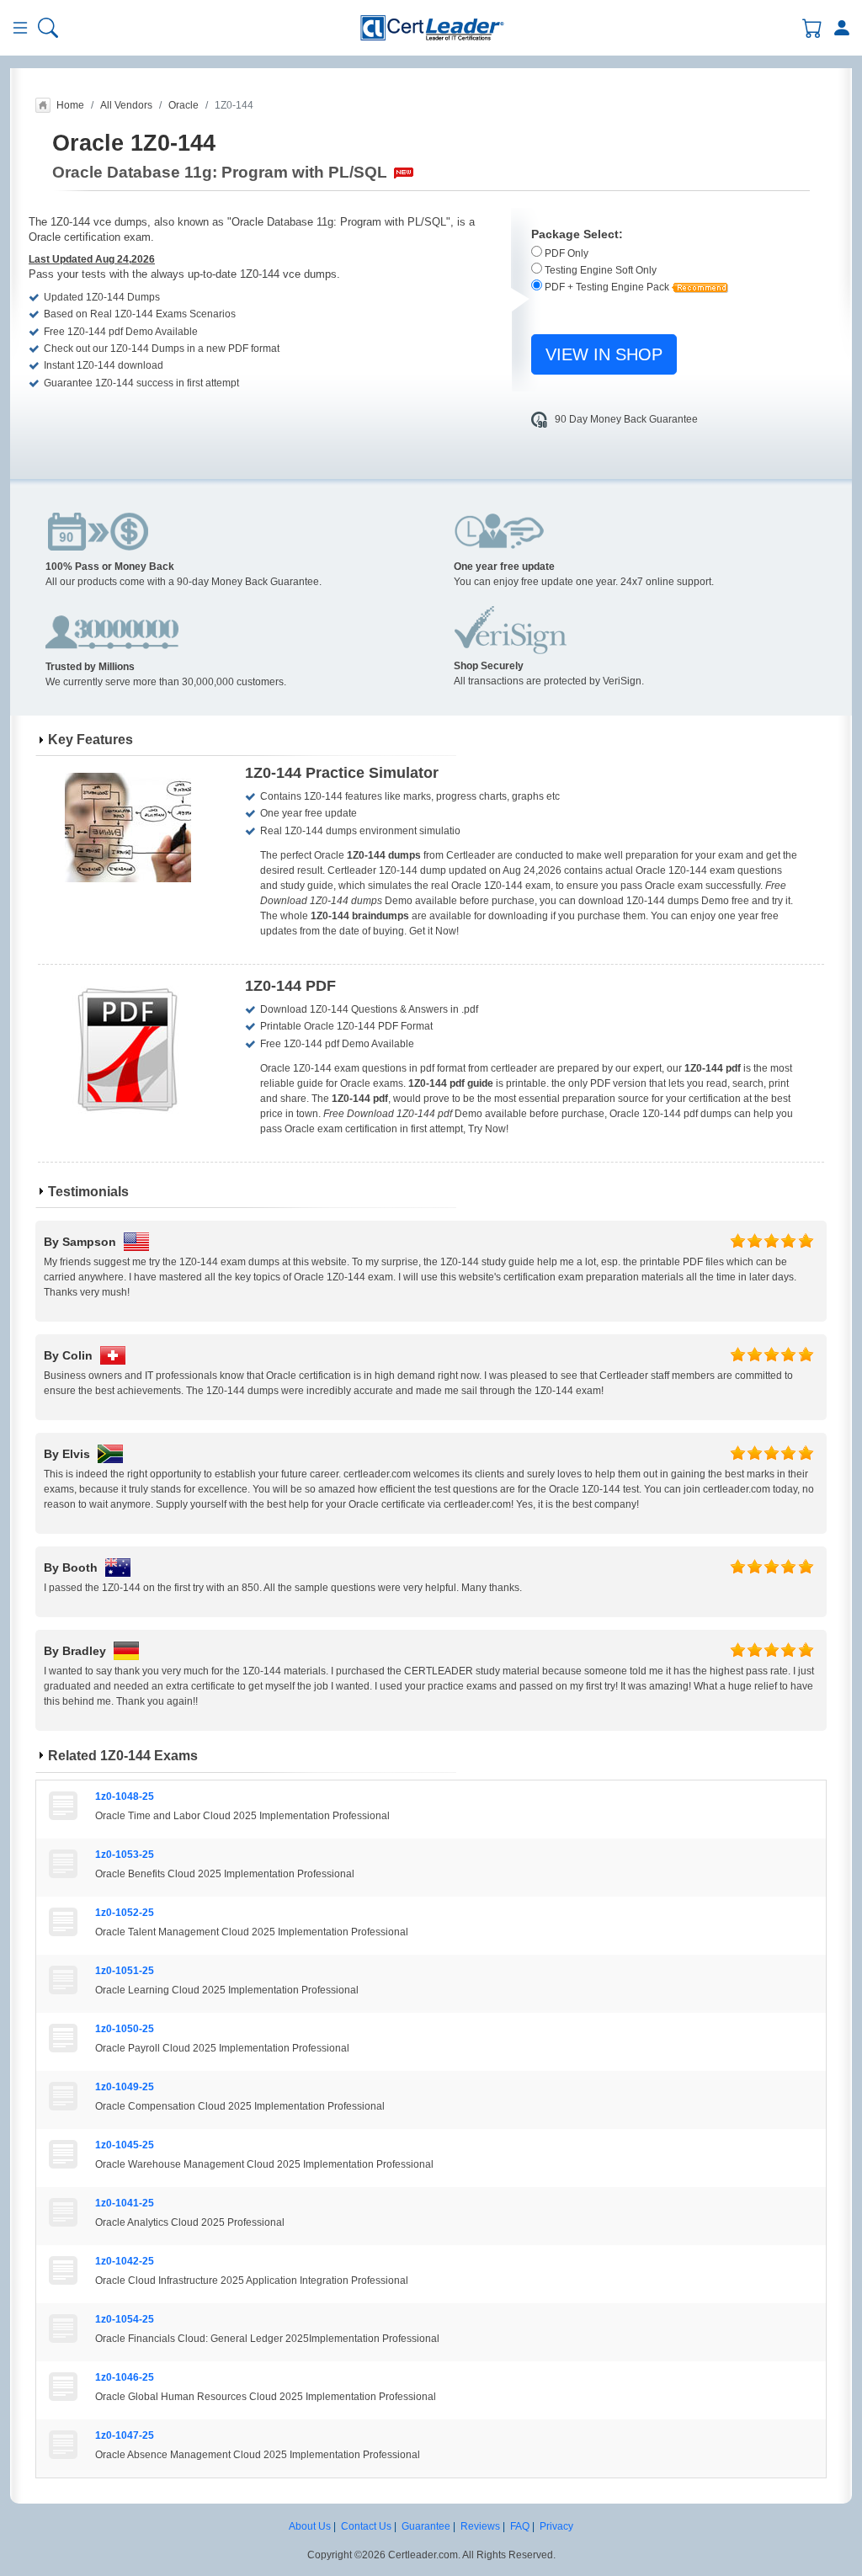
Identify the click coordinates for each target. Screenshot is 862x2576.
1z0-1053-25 (125, 1855)
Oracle (184, 105)
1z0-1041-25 (125, 2203)
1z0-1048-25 (125, 1796)
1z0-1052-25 (125, 1913)
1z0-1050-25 (125, 2029)
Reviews (480, 2526)
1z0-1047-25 (125, 2435)
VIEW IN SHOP (604, 354)
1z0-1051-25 (125, 1971)
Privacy (556, 2526)
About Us (310, 2526)
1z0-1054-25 (125, 2319)
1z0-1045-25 (125, 2145)
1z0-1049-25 (125, 2087)
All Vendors (126, 105)
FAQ (520, 2526)
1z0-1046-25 (125, 2377)
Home (70, 105)
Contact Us (366, 2526)
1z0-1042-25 (125, 2261)
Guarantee (426, 2526)
